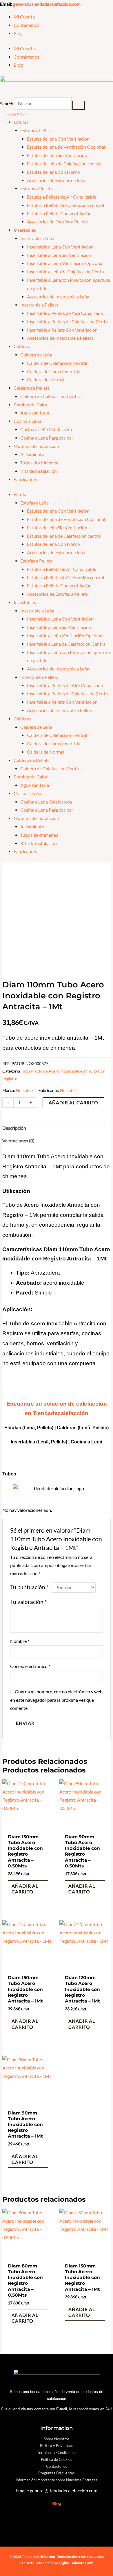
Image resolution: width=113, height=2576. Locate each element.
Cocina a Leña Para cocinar (47, 438)
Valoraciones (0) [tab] (18, 1141)
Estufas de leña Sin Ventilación (57, 155)
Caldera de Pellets (32, 388)
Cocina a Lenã (86, 1442)
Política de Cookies (57, 2459)
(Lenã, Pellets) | (53, 1442)
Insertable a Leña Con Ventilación (60, 247)
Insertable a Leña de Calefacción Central (67, 272)
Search (7, 104)
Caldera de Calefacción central (57, 363)
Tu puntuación (29, 1587)
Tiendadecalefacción (61, 1413)
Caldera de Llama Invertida (54, 371)
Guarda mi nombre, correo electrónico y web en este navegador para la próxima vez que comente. (56, 1700)
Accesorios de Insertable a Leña (58, 297)
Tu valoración (29, 1602)
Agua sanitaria (35, 413)
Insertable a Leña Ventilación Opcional (65, 263)
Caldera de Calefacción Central (51, 396)
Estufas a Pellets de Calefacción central (65, 205)
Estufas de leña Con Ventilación (58, 139)
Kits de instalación (39, 471)
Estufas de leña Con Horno (53, 172)
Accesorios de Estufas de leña (56, 180)
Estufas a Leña (34, 130)
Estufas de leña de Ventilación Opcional (66, 147)
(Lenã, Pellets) (93, 1428)
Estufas (21, 122)
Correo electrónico (30, 1666)
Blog (18, 33)
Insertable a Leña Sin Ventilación (59, 255)
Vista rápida (28, 1826)
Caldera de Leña (36, 355)
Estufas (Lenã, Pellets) (29, 1428)
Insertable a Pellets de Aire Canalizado (65, 313)
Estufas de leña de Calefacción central (64, 164)
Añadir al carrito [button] (25, 1889)
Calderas (22, 346)
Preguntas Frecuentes (57, 2473)
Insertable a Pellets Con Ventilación (62, 330)
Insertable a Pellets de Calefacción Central (69, 322)
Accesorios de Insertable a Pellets (60, 338)
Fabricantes (25, 479)
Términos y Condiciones (57, 2452)
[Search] (79, 105)
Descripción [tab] (14, 1128)
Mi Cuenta (24, 17)
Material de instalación (36, 446)
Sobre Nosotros (57, 2439)
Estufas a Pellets (37, 188)
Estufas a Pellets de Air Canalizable (62, 197)
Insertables (25, 230)
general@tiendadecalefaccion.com (47, 4)
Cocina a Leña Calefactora (46, 429)
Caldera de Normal (46, 380)
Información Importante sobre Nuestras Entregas (57, 2480)
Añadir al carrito (73, 1103)
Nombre (20, 1641)
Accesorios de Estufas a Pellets (57, 222)
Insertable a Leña (37, 238)
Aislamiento (32, 454)
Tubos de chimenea (39, 463)
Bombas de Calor (31, 405)
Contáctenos (27, 25)
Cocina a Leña (27, 421)
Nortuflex (25, 1090)
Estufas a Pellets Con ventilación (59, 214)
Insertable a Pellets (39, 305)
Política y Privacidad (57, 2446)
